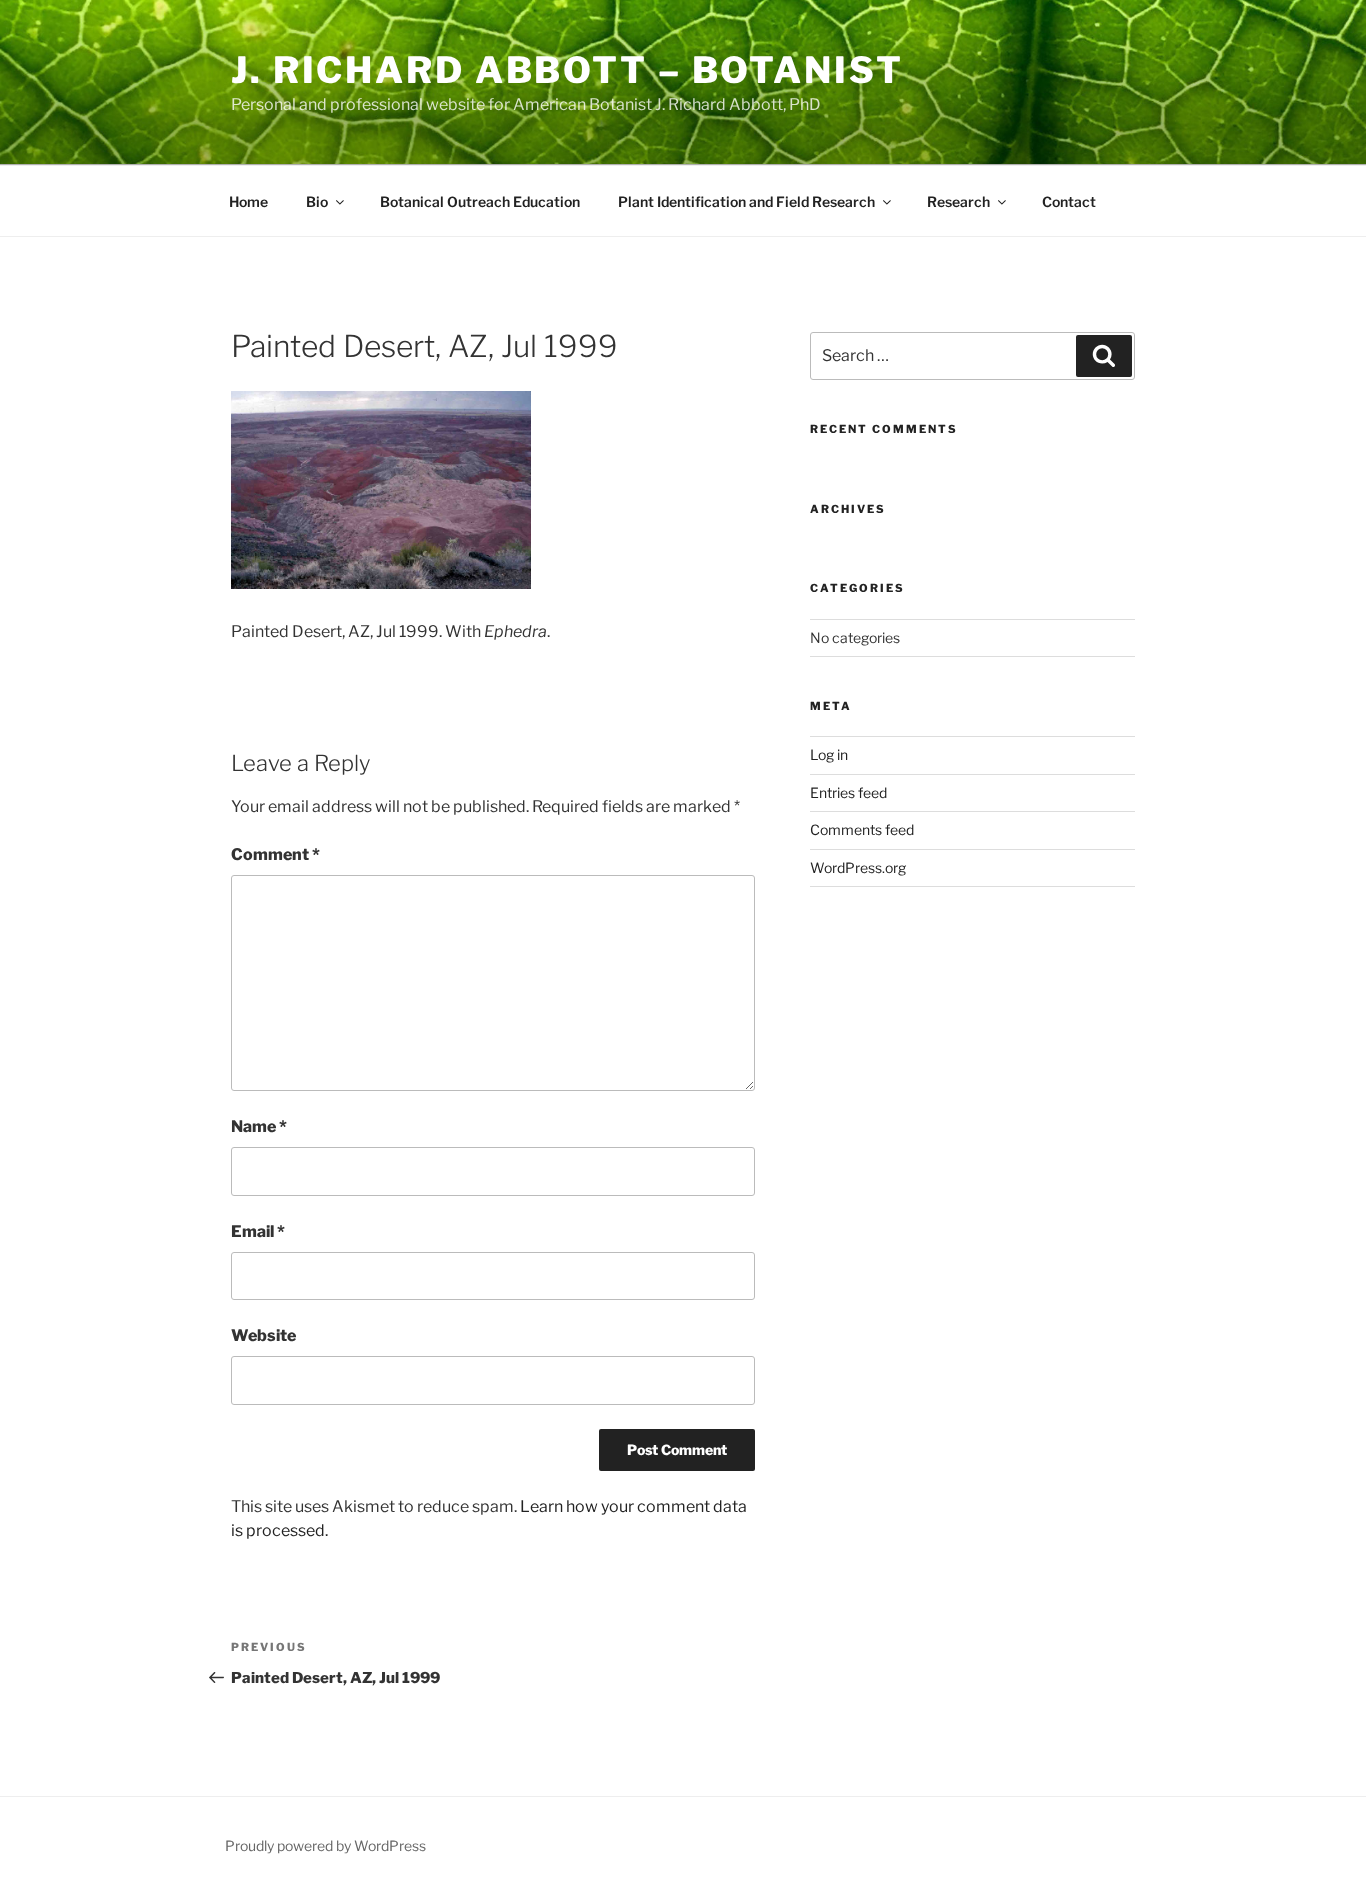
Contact (1069, 201)
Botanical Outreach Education (480, 201)
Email (258, 1231)
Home (248, 201)
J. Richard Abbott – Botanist (567, 70)
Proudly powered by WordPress (325, 1845)
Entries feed (848, 792)
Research (958, 201)
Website (263, 1335)
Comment (275, 854)
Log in (829, 754)
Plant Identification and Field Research (746, 201)
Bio (317, 201)
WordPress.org (858, 867)
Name (259, 1126)
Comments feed (862, 829)
